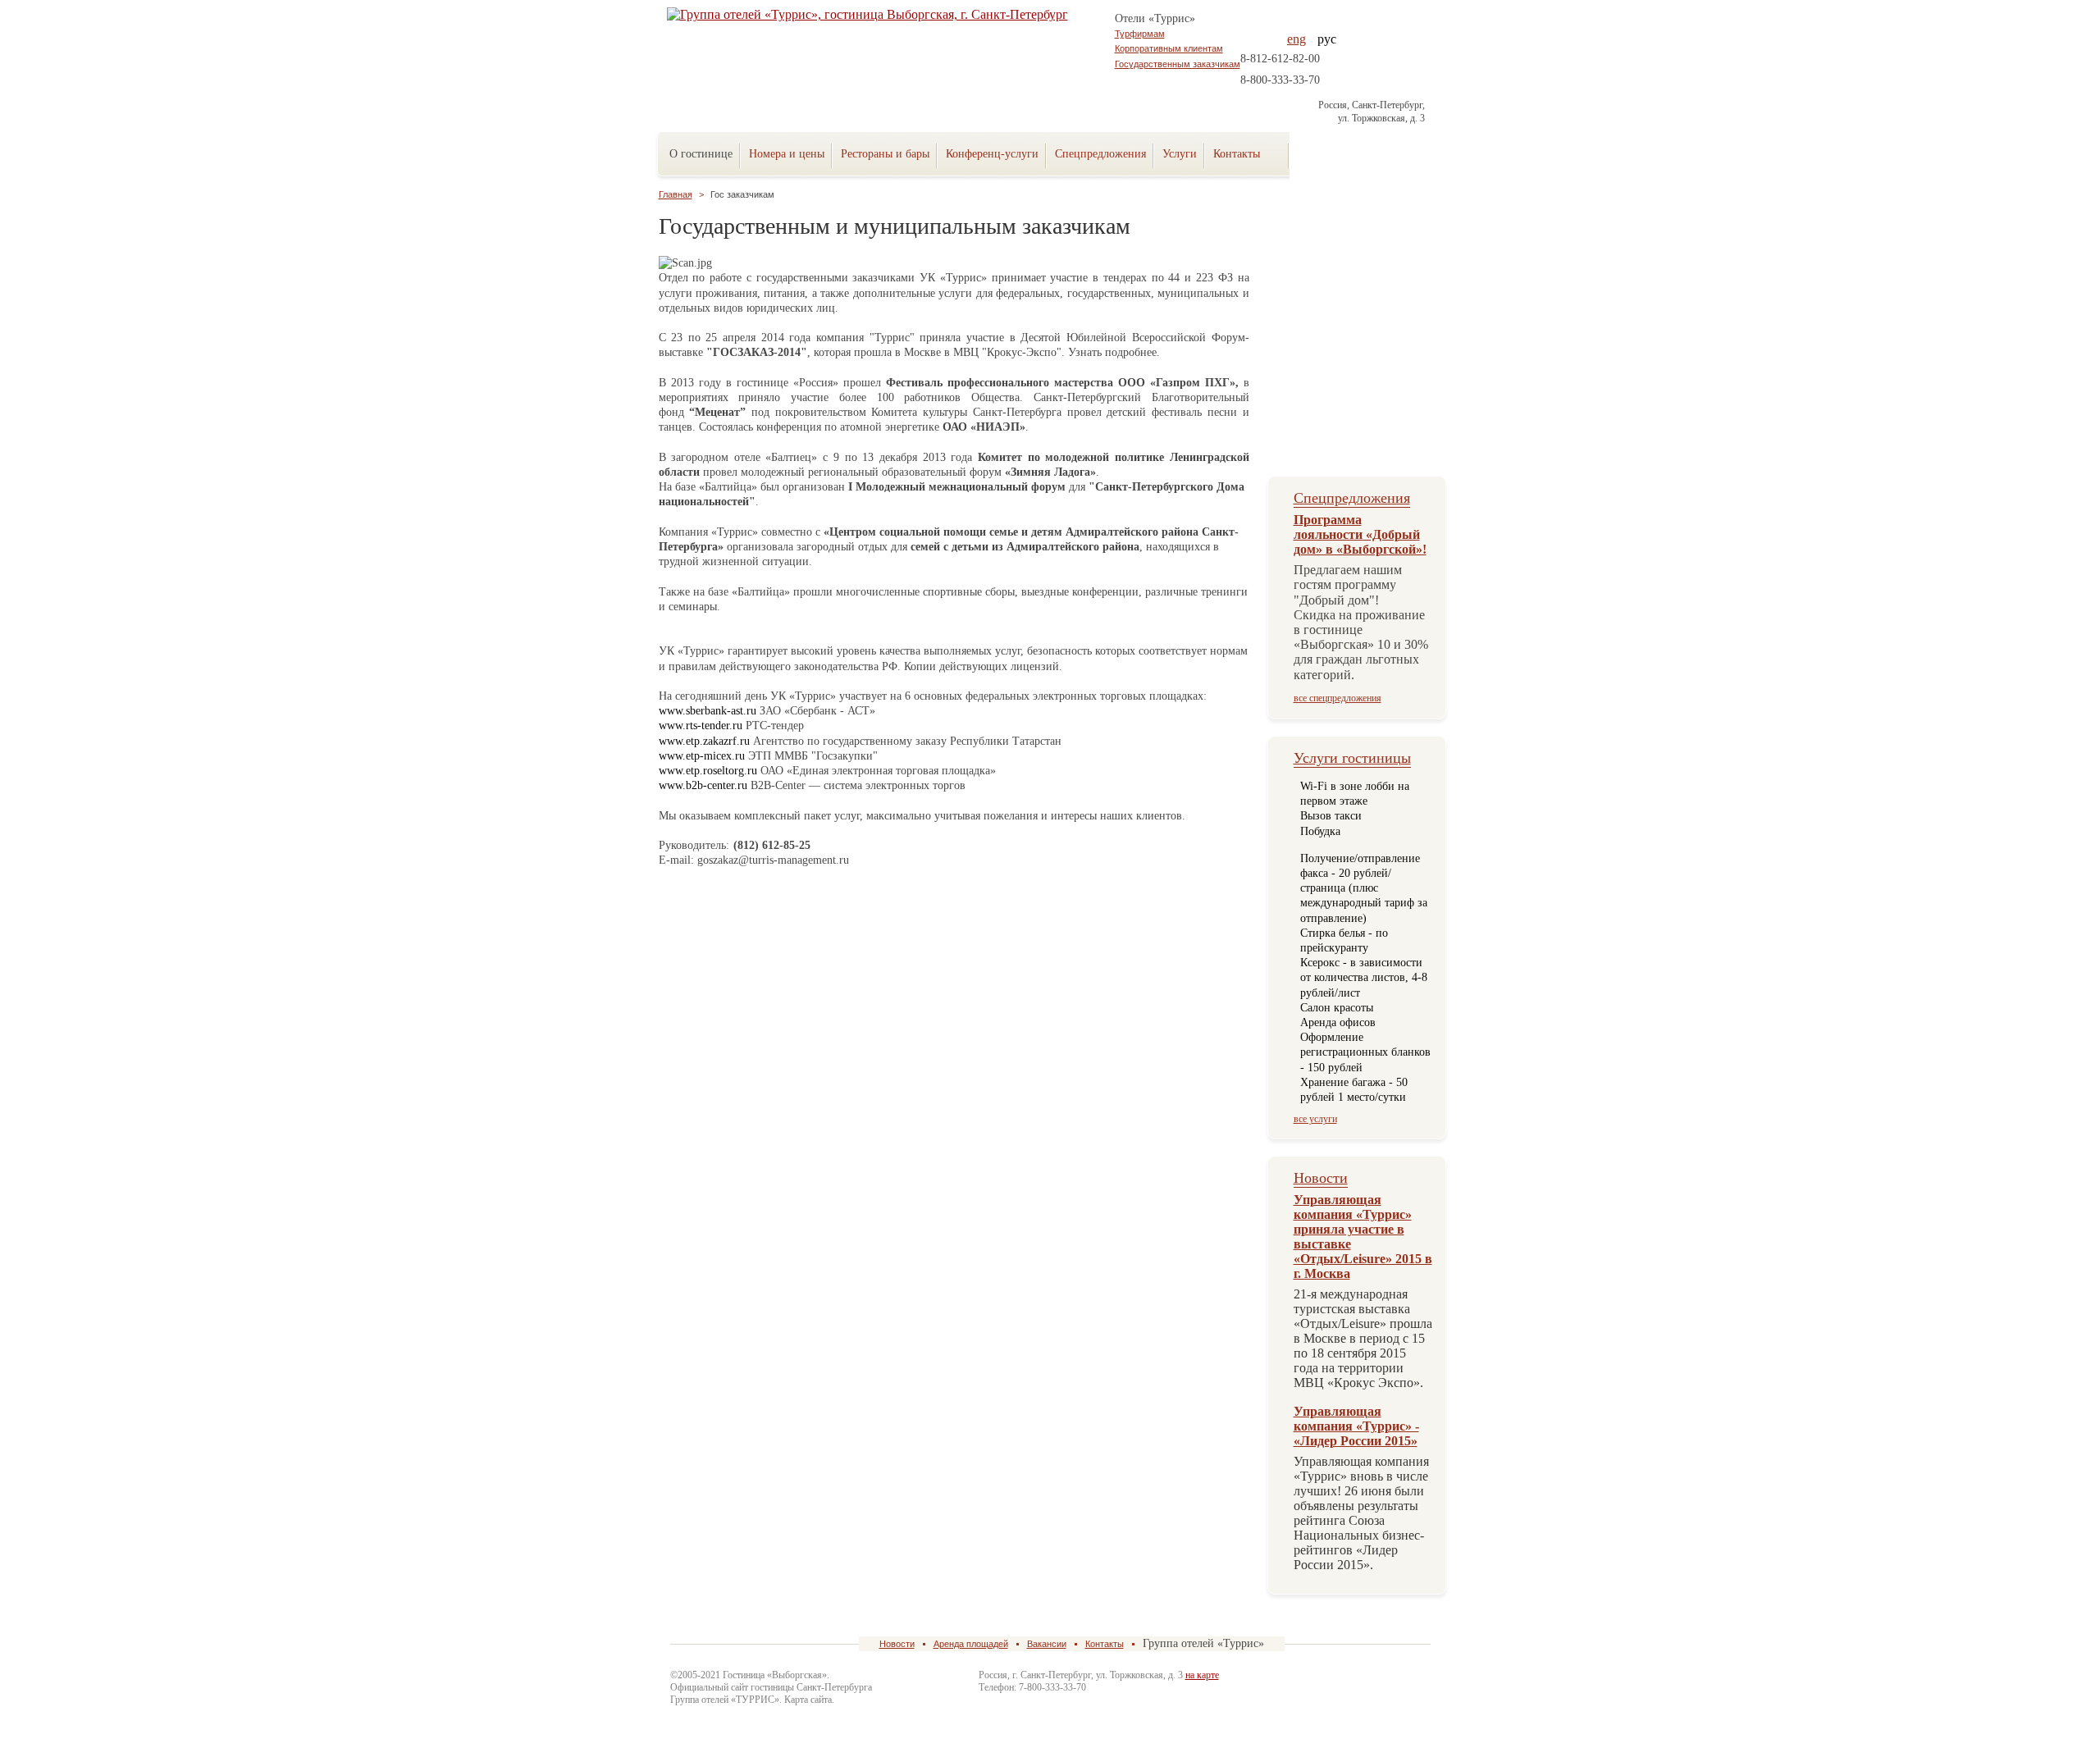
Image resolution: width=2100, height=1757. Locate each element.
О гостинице (701, 154)
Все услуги (1315, 1119)
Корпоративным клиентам (1169, 48)
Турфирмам (1140, 34)
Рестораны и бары (885, 154)
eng (1297, 39)
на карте (1202, 1675)
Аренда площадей (971, 1644)
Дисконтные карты (1360, 408)
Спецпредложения (1100, 154)
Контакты (1105, 1644)
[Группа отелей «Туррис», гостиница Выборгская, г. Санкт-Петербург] (1344, 150)
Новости (1321, 1178)
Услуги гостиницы (1352, 758)
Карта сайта (808, 1700)
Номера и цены (787, 154)
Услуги (1180, 154)
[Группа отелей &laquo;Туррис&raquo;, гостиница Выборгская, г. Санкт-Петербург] (881, 15)
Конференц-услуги (992, 154)
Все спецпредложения (1338, 698)
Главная (676, 194)
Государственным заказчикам (1178, 64)
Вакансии (1047, 1644)
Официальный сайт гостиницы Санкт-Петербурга (771, 1687)
